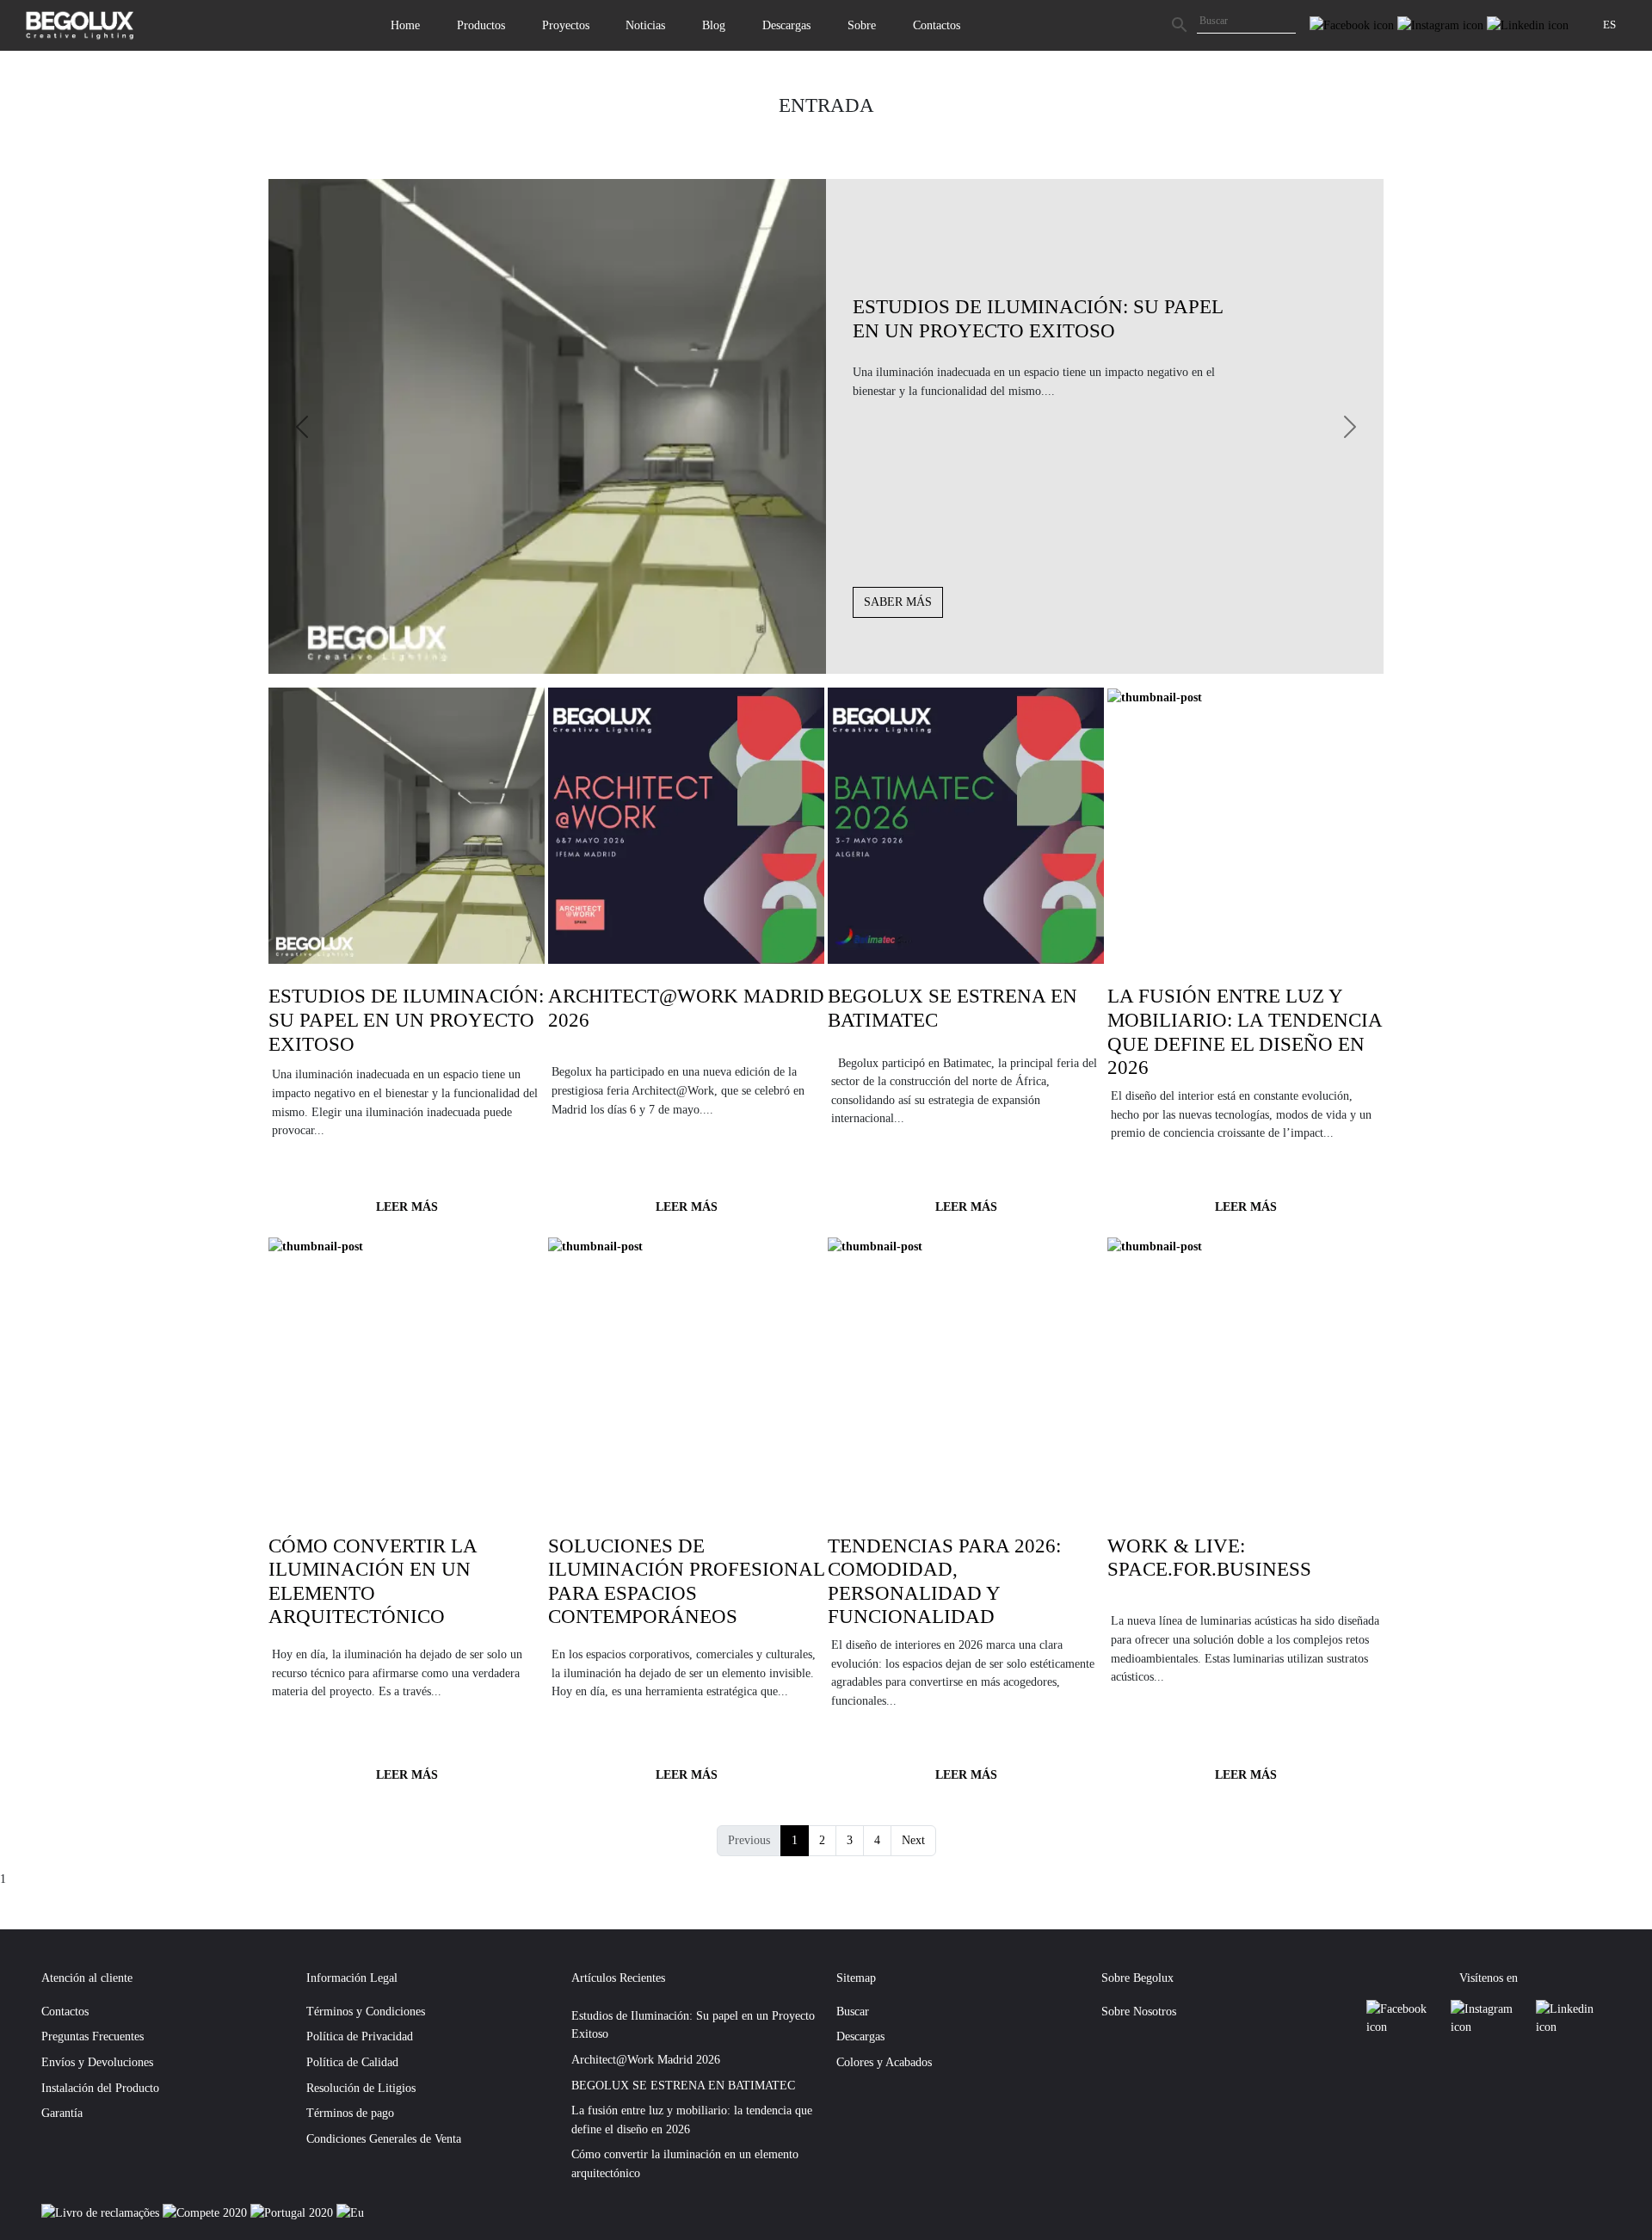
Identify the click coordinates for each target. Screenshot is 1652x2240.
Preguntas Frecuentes (92, 2036)
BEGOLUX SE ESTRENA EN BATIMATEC (683, 2085)
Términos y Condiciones (366, 2011)
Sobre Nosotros (1139, 2011)
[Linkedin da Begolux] (1528, 24)
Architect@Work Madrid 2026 (646, 2059)
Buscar (853, 2011)
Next (913, 1840)
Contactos (937, 25)
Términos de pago (350, 2113)
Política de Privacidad (360, 2036)
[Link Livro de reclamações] (102, 2212)
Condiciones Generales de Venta (384, 2138)
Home (405, 25)
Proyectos (566, 25)
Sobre (862, 25)
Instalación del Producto (100, 2088)
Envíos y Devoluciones (97, 2062)
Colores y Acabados (884, 2062)
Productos (481, 25)
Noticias (645, 25)
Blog (714, 25)
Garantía (62, 2113)
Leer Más (407, 1206)
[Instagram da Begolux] (1442, 24)
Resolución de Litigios (361, 2088)
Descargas (786, 25)
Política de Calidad (352, 2062)
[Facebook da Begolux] (1353, 24)
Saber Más (898, 602)
